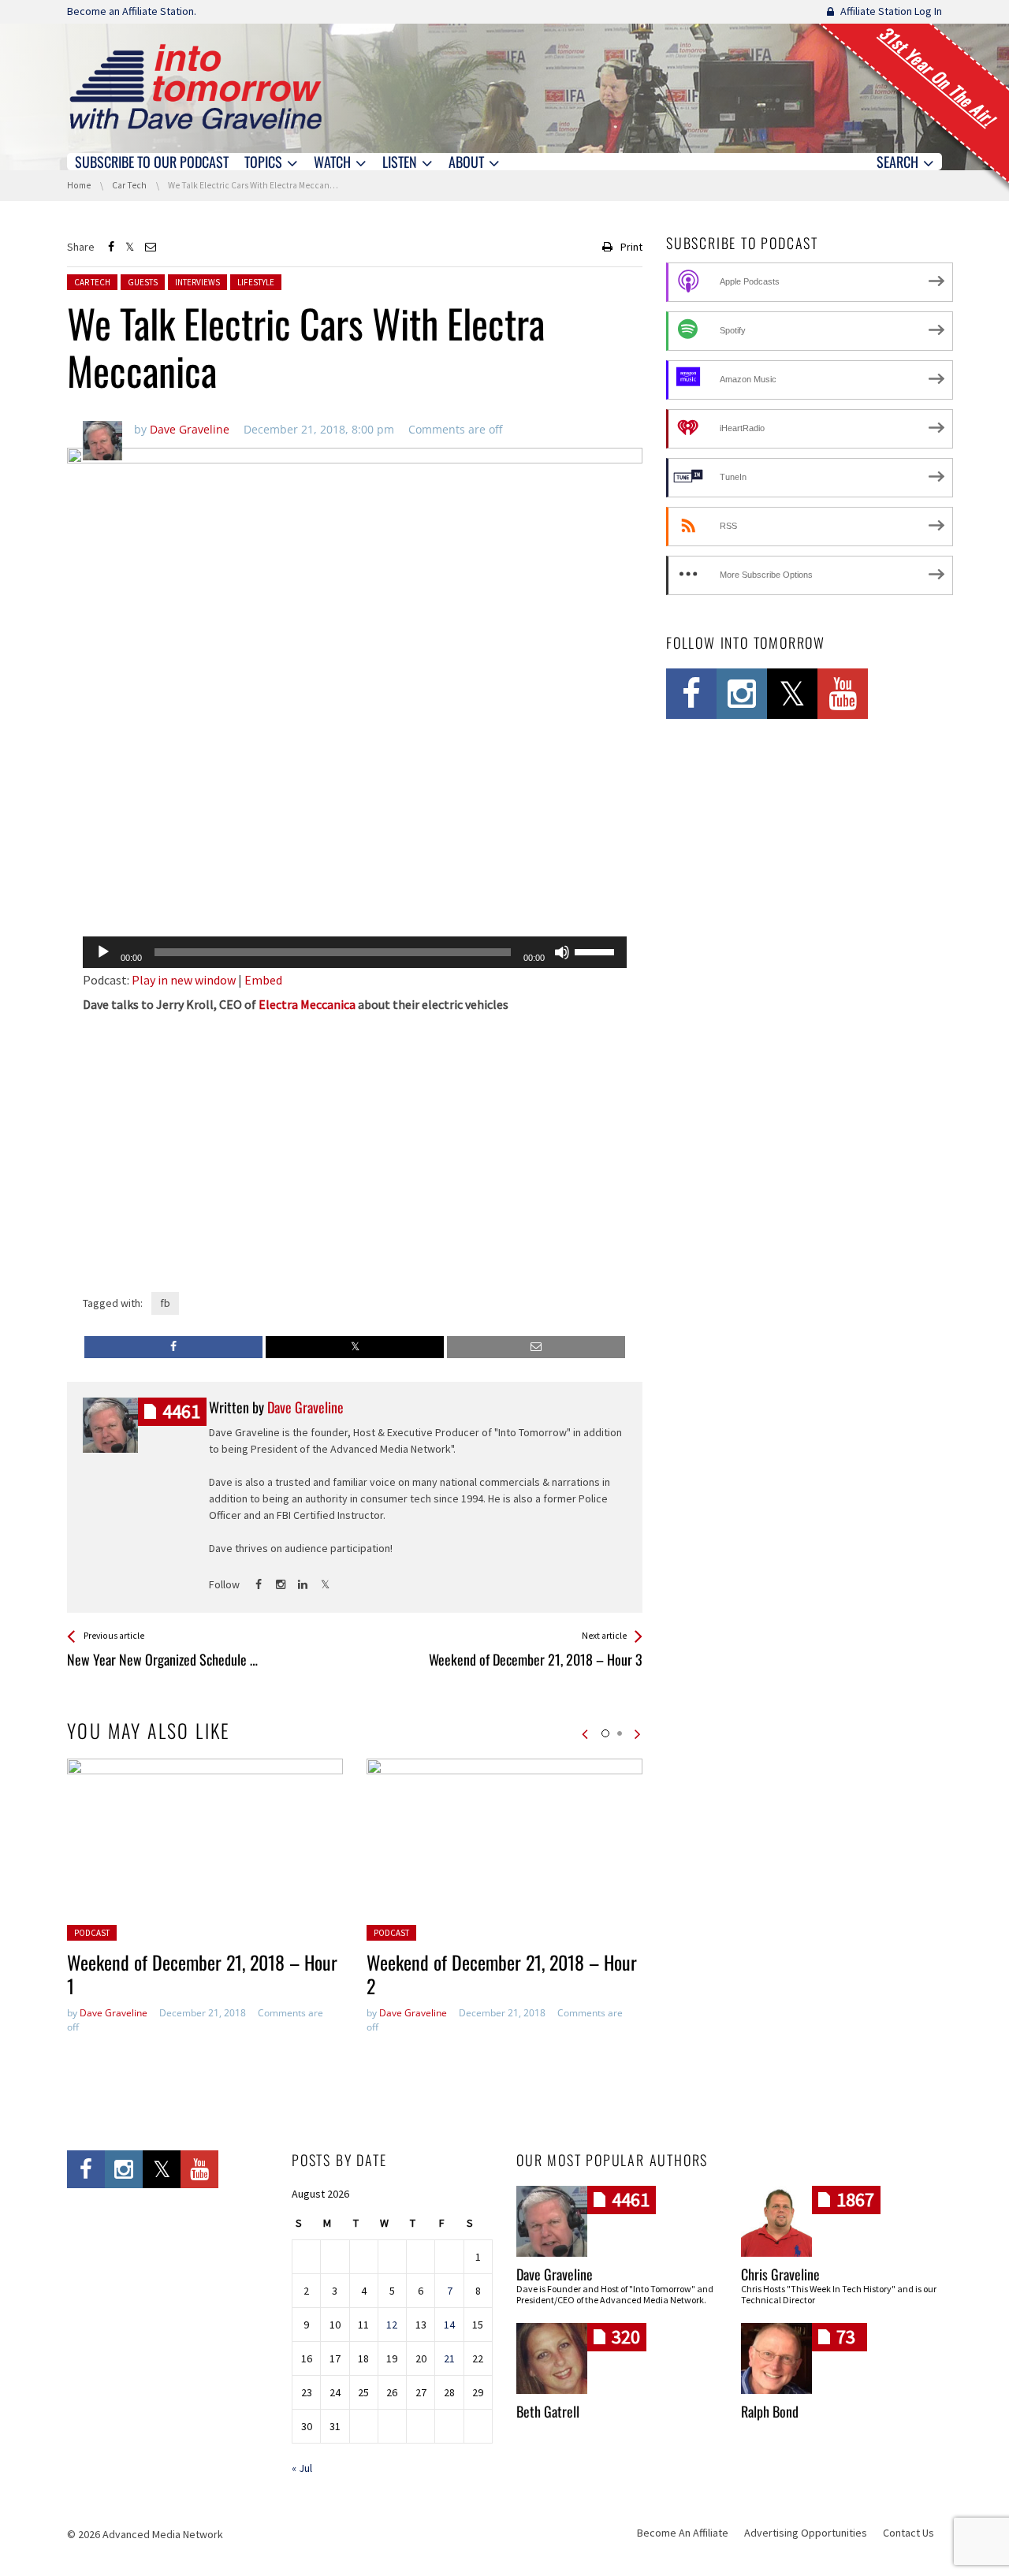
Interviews (197, 282)
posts (181, 1411)
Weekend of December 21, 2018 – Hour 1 (202, 1974)
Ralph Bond (770, 2411)
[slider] (597, 951)
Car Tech (92, 282)
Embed (263, 980)
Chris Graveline (780, 2274)
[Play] (103, 952)
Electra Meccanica (307, 1004)
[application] (355, 952)
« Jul (302, 2468)
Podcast (92, 1933)
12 (392, 2325)
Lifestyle (256, 282)
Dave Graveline (114, 2013)
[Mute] (562, 952)
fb (165, 1303)
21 (449, 2358)
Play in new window (184, 980)
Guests (143, 282)
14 (449, 2325)
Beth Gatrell (548, 2411)
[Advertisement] (355, 884)
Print (631, 247)
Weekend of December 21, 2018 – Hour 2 (502, 1974)
